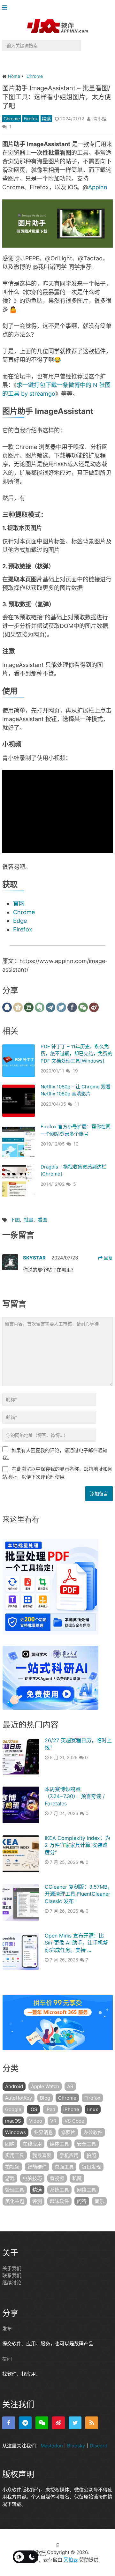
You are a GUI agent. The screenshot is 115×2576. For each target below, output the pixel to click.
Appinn (98, 187)
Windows (15, 2132)
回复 (108, 1258)
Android (14, 2086)
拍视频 (12, 2167)
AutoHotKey (19, 2098)
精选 (46, 119)
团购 (10, 2144)
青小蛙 (100, 119)
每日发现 (91, 2167)
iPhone (71, 2109)
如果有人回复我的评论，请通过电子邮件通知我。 (55, 1454)
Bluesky (76, 2446)
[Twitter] (75, 2423)
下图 (15, 1220)
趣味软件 (59, 2201)
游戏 (10, 2178)
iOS (33, 2109)
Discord (99, 2446)
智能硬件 (37, 2167)
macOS (13, 2121)
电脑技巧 (32, 2178)
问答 (82, 2201)
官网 (19, 903)
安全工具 (87, 2144)
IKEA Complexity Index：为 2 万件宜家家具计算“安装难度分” (77, 1845)
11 (77, 1104)
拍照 (91, 2155)
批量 (29, 1220)
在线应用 (32, 2144)
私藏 (77, 2178)
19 (75, 1071)
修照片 (68, 2132)
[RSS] (92, 2423)
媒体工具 (59, 2144)
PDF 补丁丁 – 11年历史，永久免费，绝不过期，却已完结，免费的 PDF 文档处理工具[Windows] (77, 1054)
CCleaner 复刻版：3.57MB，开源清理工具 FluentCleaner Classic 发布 (79, 1894)
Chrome (12, 119)
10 (76, 1144)
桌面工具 (64, 2167)
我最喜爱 (42, 2155)
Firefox (31, 119)
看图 (42, 1220)
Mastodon (52, 2446)
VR (53, 2121)
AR (70, 2086)
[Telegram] (25, 2423)
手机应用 (69, 2155)
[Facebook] (9, 2423)
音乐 (99, 2201)
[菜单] (6, 8)
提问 (7, 2359)
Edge (20, 921)
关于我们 (12, 2268)
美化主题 (15, 2201)
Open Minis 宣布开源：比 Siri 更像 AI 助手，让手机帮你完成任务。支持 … (76, 1943)
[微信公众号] (42, 2423)
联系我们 (12, 2275)
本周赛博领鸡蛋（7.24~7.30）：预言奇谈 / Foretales (75, 1796)
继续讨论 (12, 2283)
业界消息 (43, 2132)
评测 (37, 2201)
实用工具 (15, 2155)
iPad (50, 2109)
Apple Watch (45, 2086)
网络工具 (87, 2190)
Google (13, 2109)
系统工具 (59, 2190)
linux (93, 2109)
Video (36, 2121)
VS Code (74, 2121)
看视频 (57, 2178)
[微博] (58, 2423)
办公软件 (93, 2132)
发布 (7, 2329)
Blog (45, 2098)
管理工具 (15, 2190)
